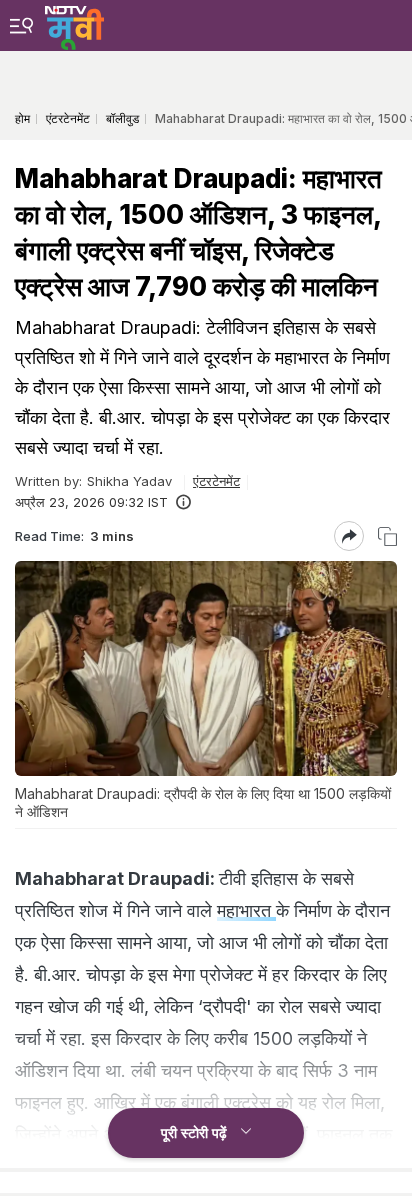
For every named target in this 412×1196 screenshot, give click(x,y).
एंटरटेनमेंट (216, 481)
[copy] (387, 536)
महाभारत (246, 910)
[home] (74, 25)
